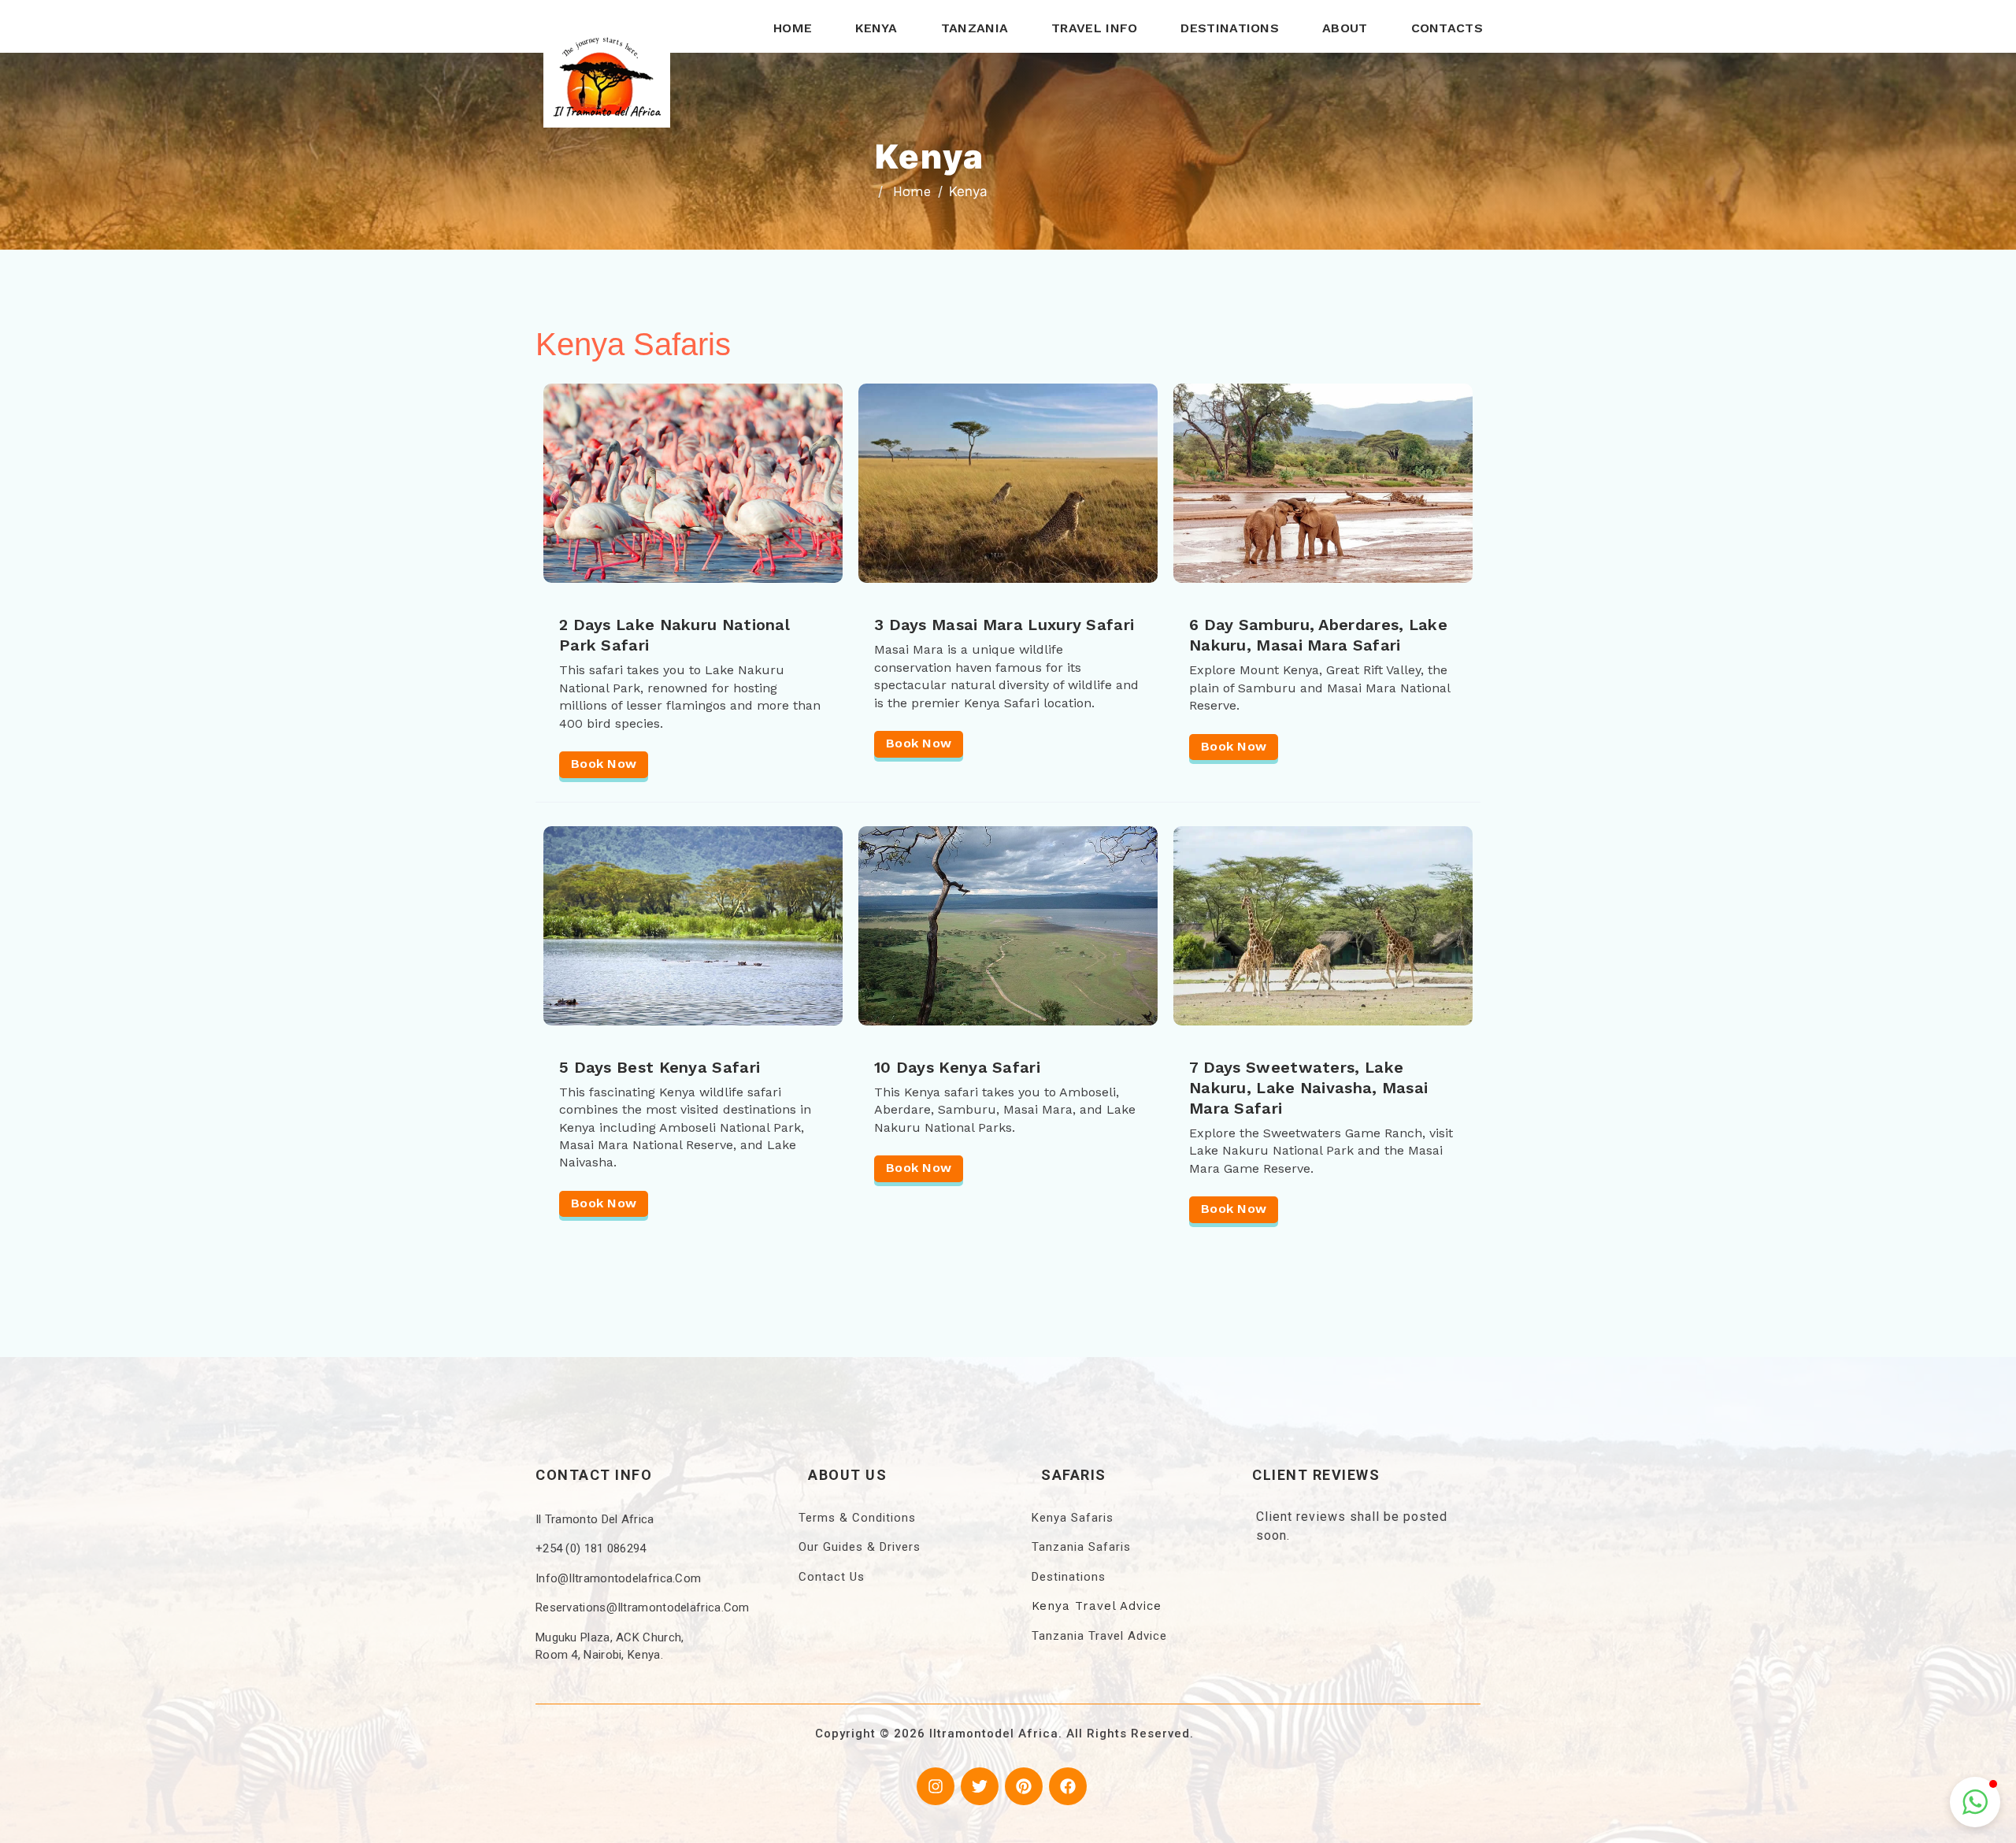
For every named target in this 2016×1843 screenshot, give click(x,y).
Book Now (604, 764)
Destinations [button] (1230, 28)
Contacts (1447, 28)
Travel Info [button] (1094, 28)
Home (793, 28)
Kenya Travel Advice (1097, 1606)
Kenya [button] (876, 28)
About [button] (1345, 28)
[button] (1975, 1802)
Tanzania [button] (975, 28)
